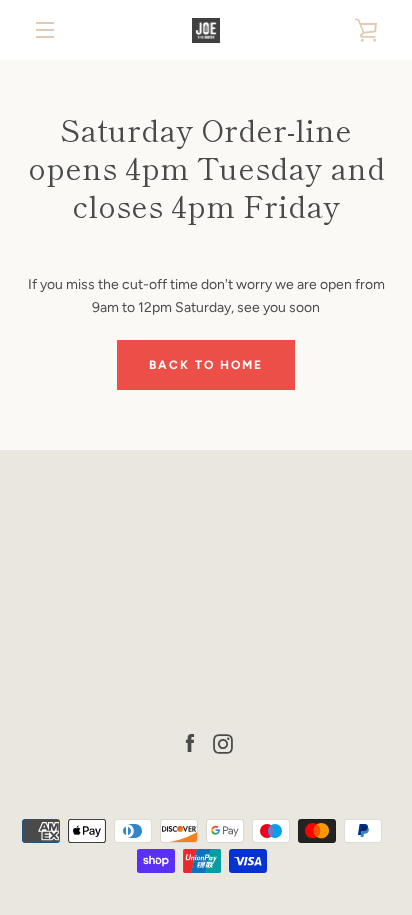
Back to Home (206, 365)
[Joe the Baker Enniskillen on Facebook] (190, 742)
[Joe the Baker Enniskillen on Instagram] (223, 742)
